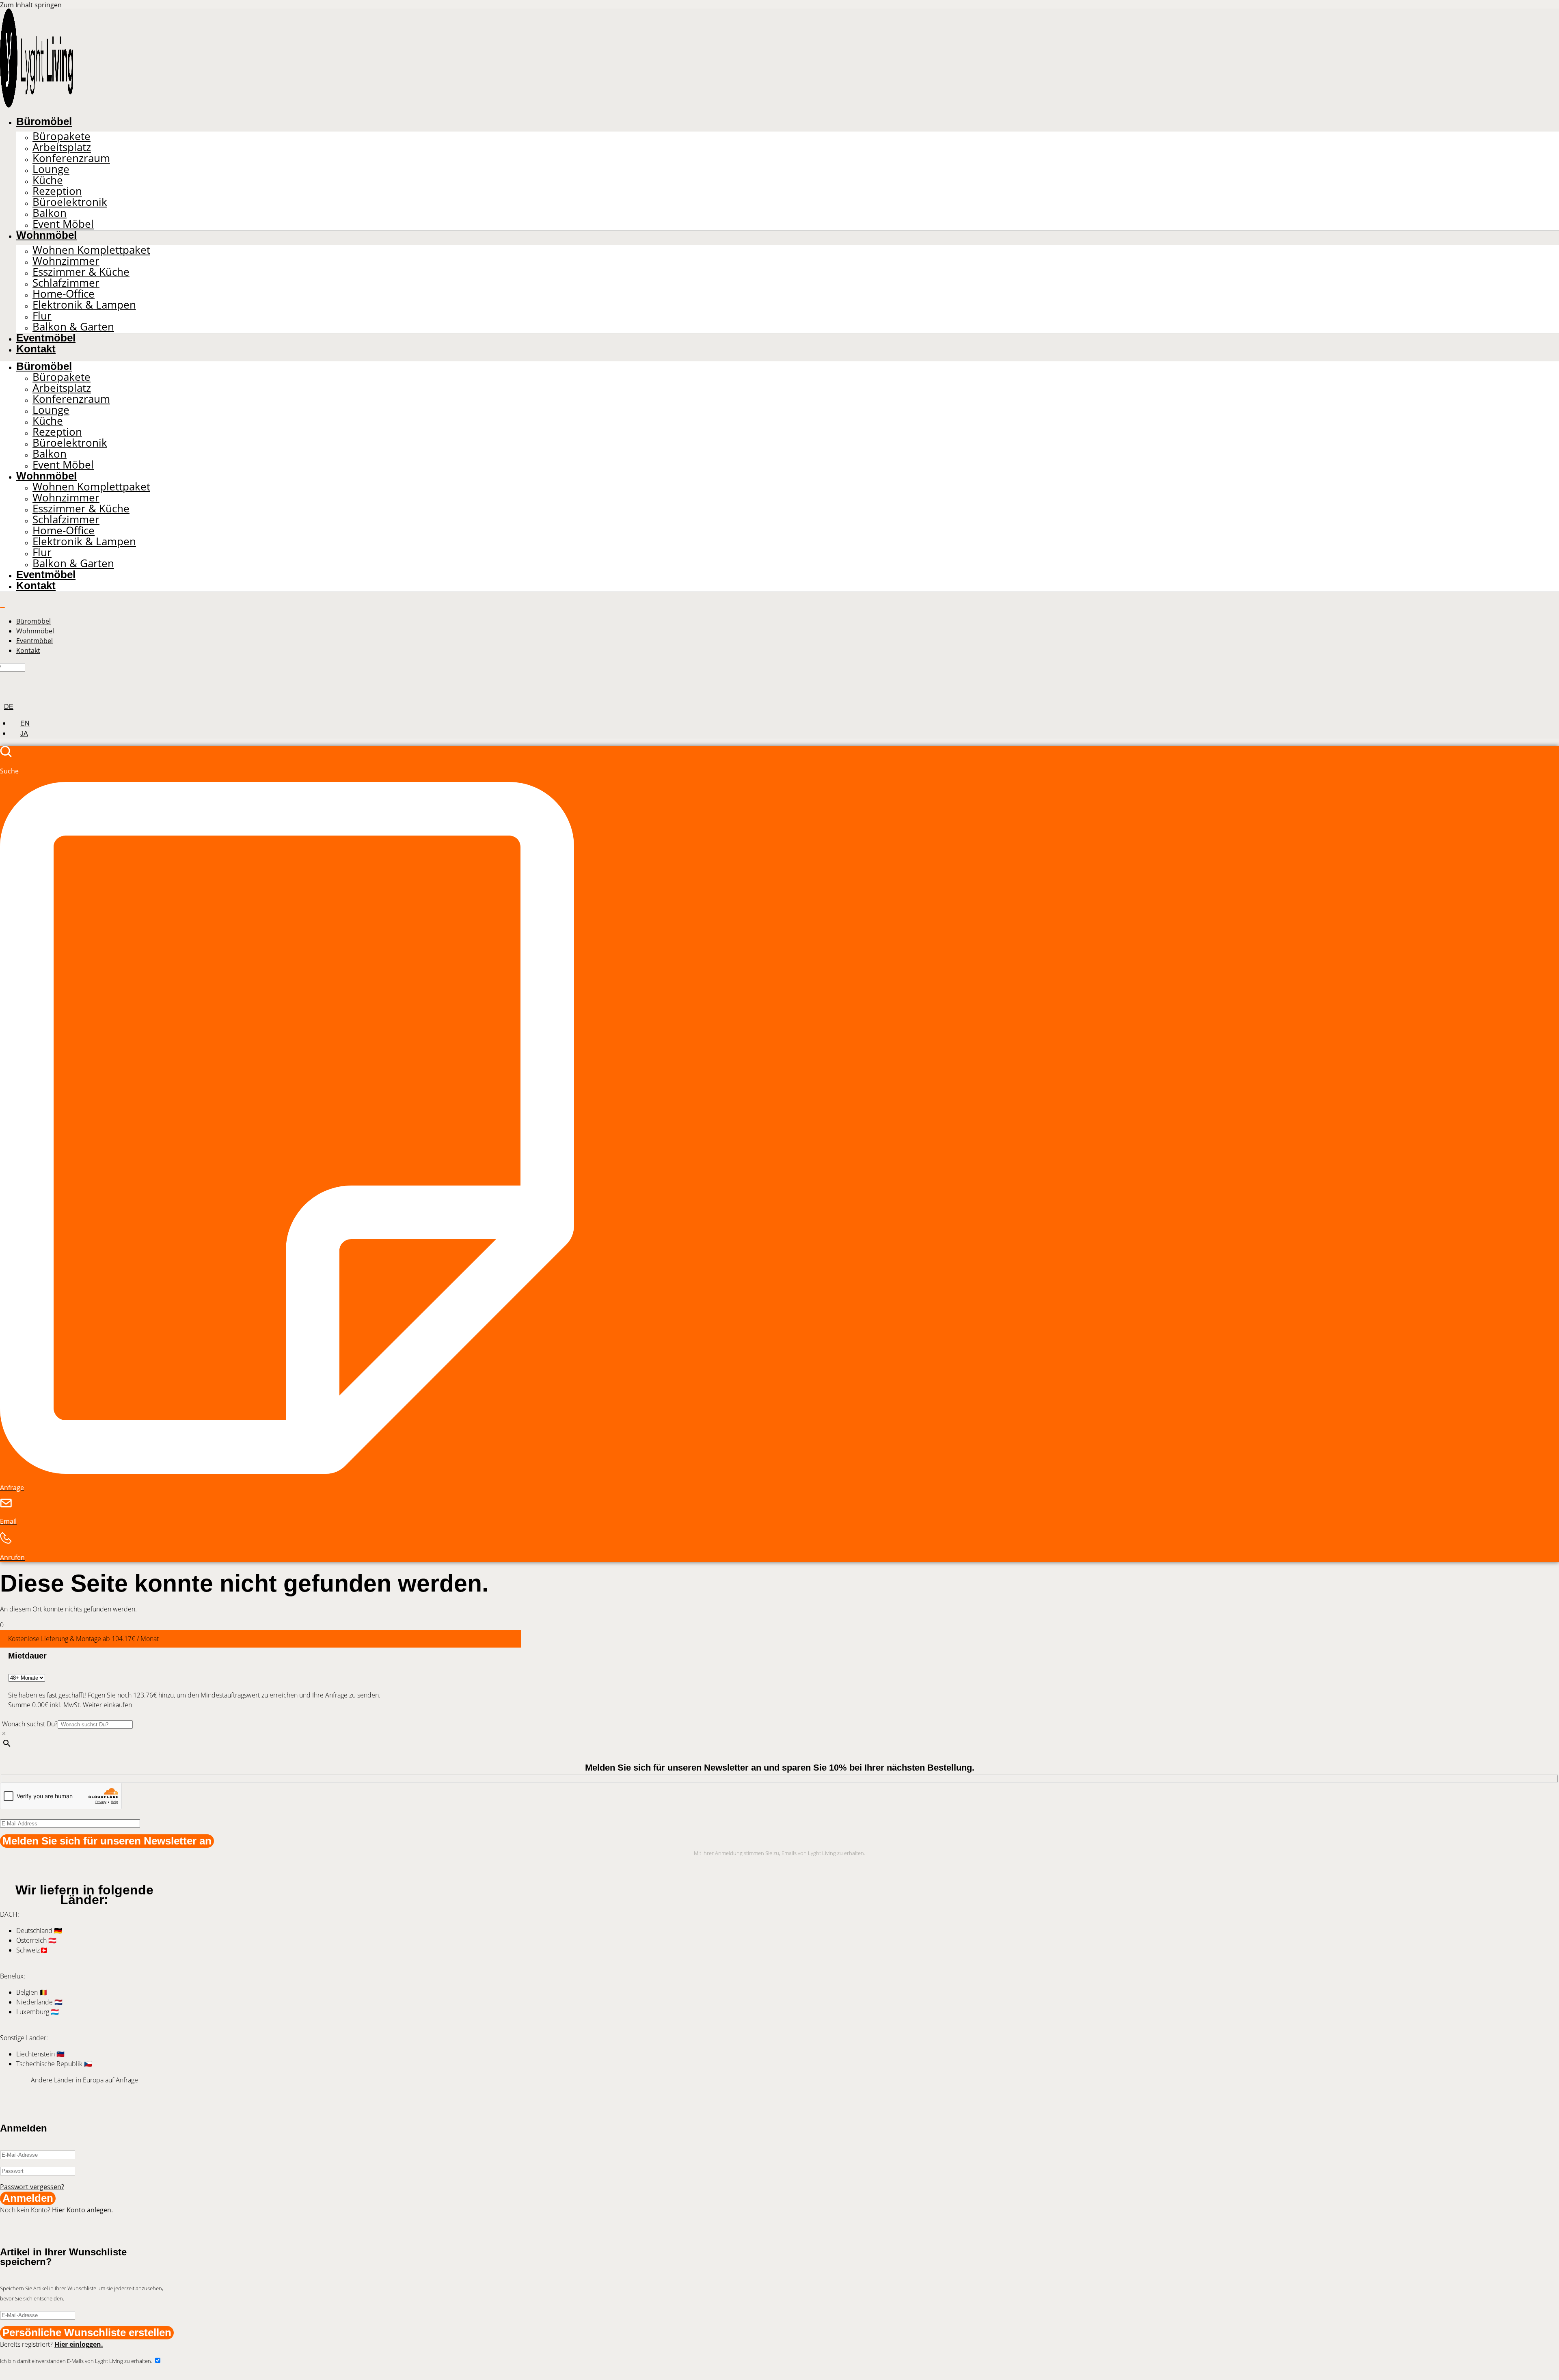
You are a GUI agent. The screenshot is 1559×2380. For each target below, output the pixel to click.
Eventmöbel (46, 338)
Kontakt (36, 349)
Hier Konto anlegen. (82, 2210)
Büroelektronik (70, 202)
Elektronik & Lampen (84, 305)
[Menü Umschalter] (2, 607)
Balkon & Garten (73, 327)
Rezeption (57, 191)
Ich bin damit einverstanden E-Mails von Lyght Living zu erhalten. (77, 2361)
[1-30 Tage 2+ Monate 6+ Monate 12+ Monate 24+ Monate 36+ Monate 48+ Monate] (27, 1677)
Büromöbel (44, 121)
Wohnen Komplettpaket (91, 250)
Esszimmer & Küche (81, 272)
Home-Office (64, 294)
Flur (42, 316)
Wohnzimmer (66, 261)
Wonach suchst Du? (30, 1724)
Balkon (50, 213)
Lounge (51, 169)
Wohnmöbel (46, 235)
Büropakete (62, 136)
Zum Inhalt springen (31, 5)
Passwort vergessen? (32, 2187)
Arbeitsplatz (62, 147)
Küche (48, 180)
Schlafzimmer (66, 283)
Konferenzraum (71, 158)
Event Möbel (63, 224)
